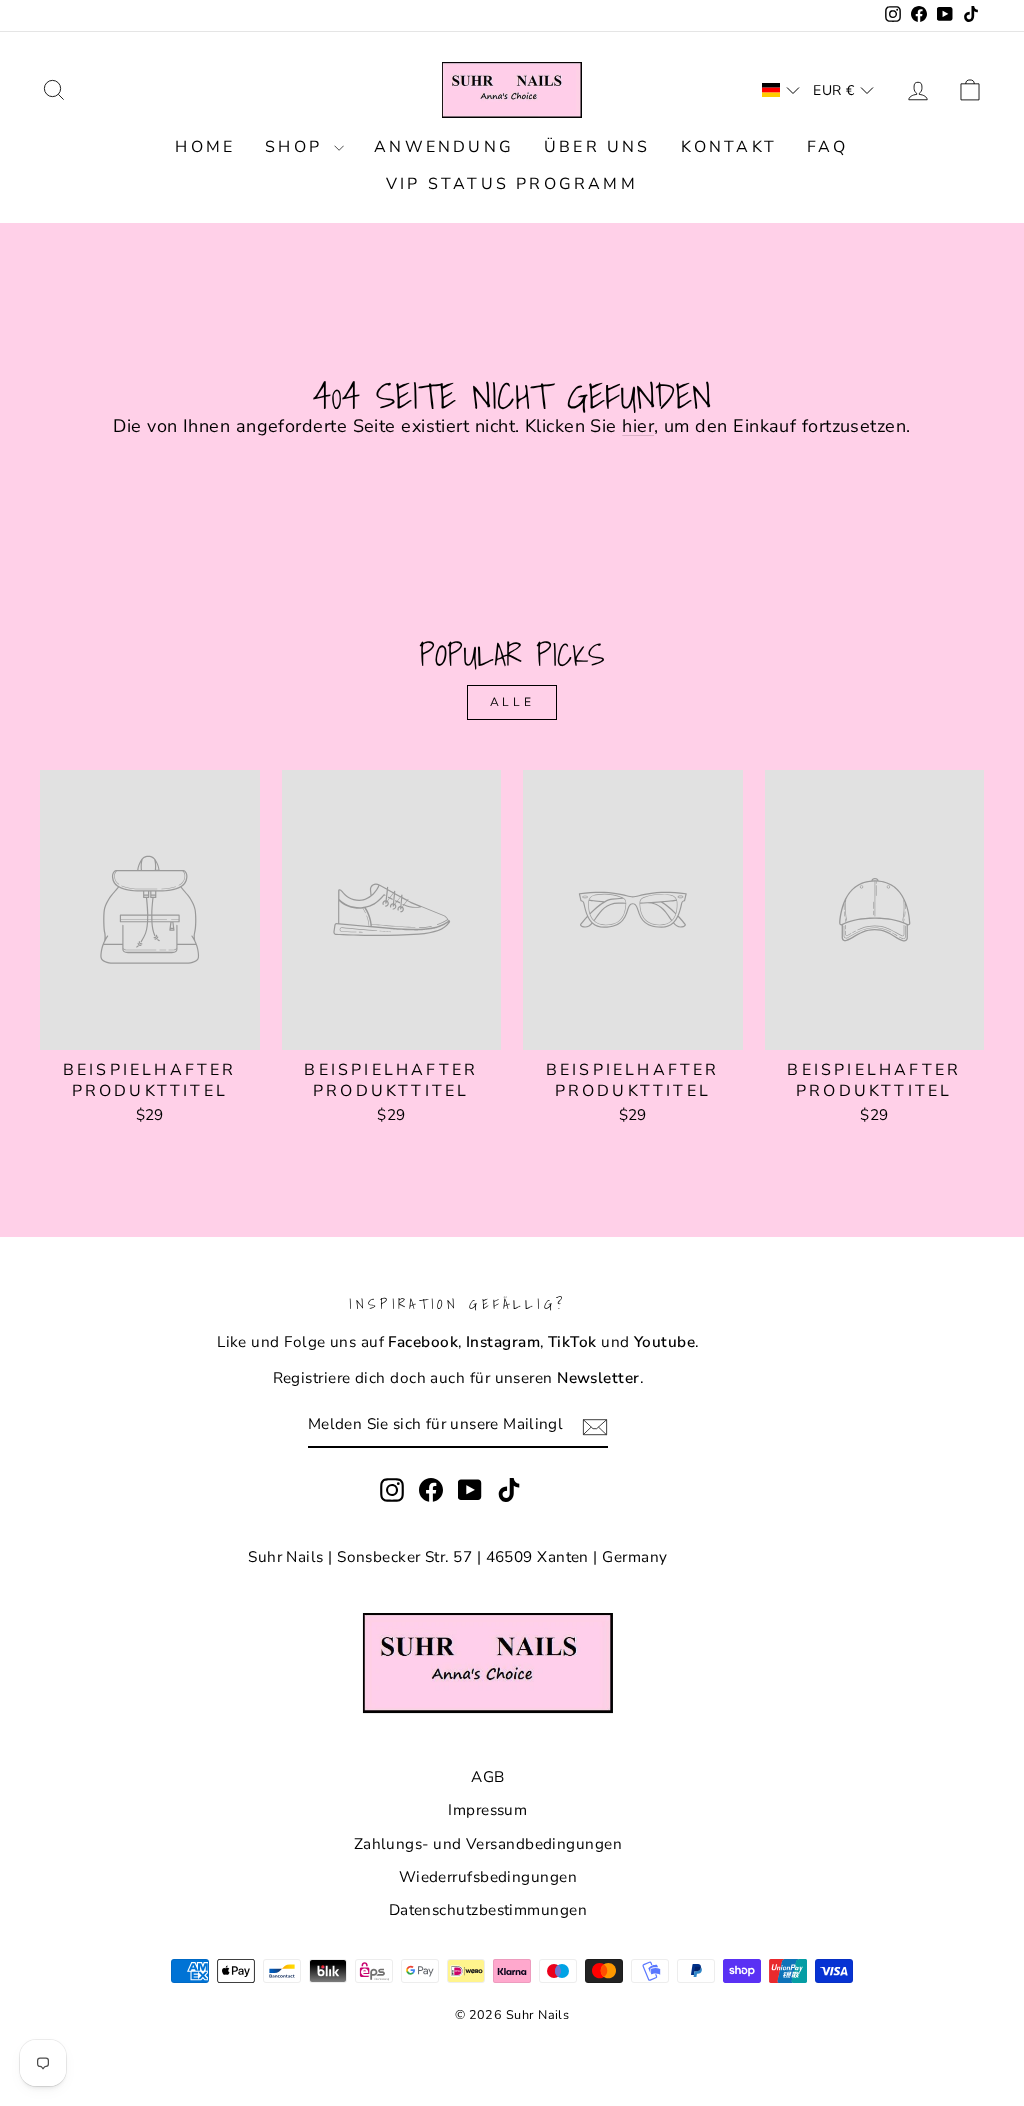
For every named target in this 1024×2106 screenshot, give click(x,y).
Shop (297, 147)
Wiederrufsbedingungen (488, 1877)
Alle (512, 702)
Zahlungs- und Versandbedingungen (488, 1844)
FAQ (828, 147)
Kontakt (729, 147)
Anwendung (444, 147)
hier (638, 426)
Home (205, 147)
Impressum (487, 1810)
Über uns (597, 147)
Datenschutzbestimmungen (488, 1910)
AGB (487, 1777)
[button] (781, 90)
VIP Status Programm (512, 184)
